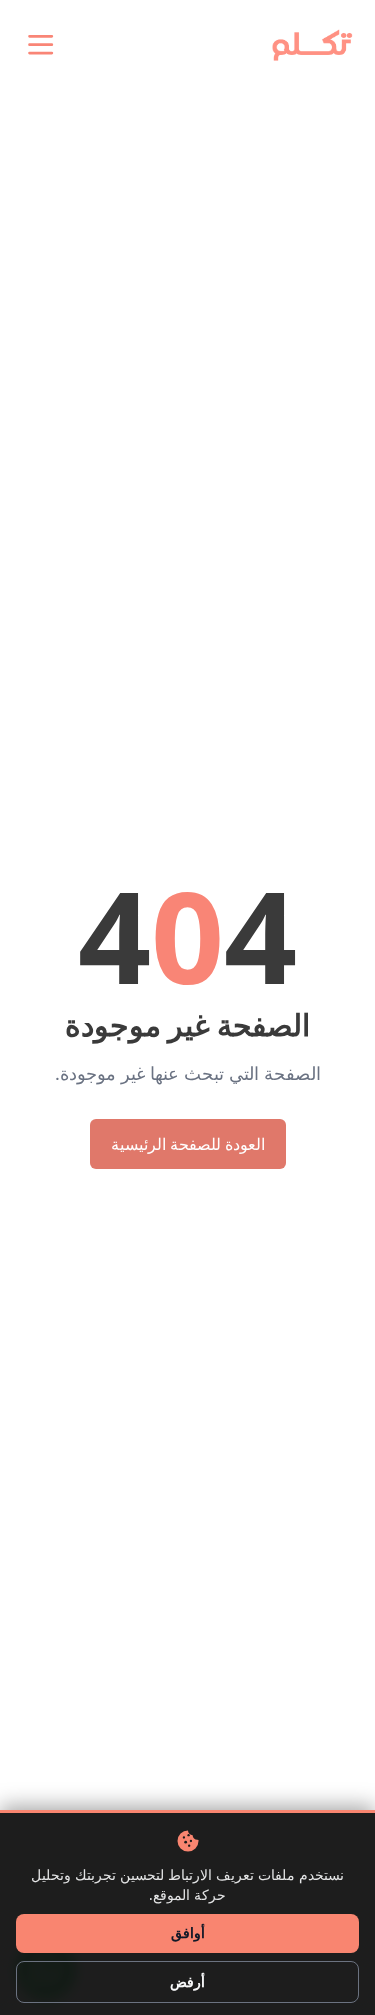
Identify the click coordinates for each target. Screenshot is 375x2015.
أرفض (187, 1981)
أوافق (188, 1932)
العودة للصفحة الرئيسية (188, 1144)
